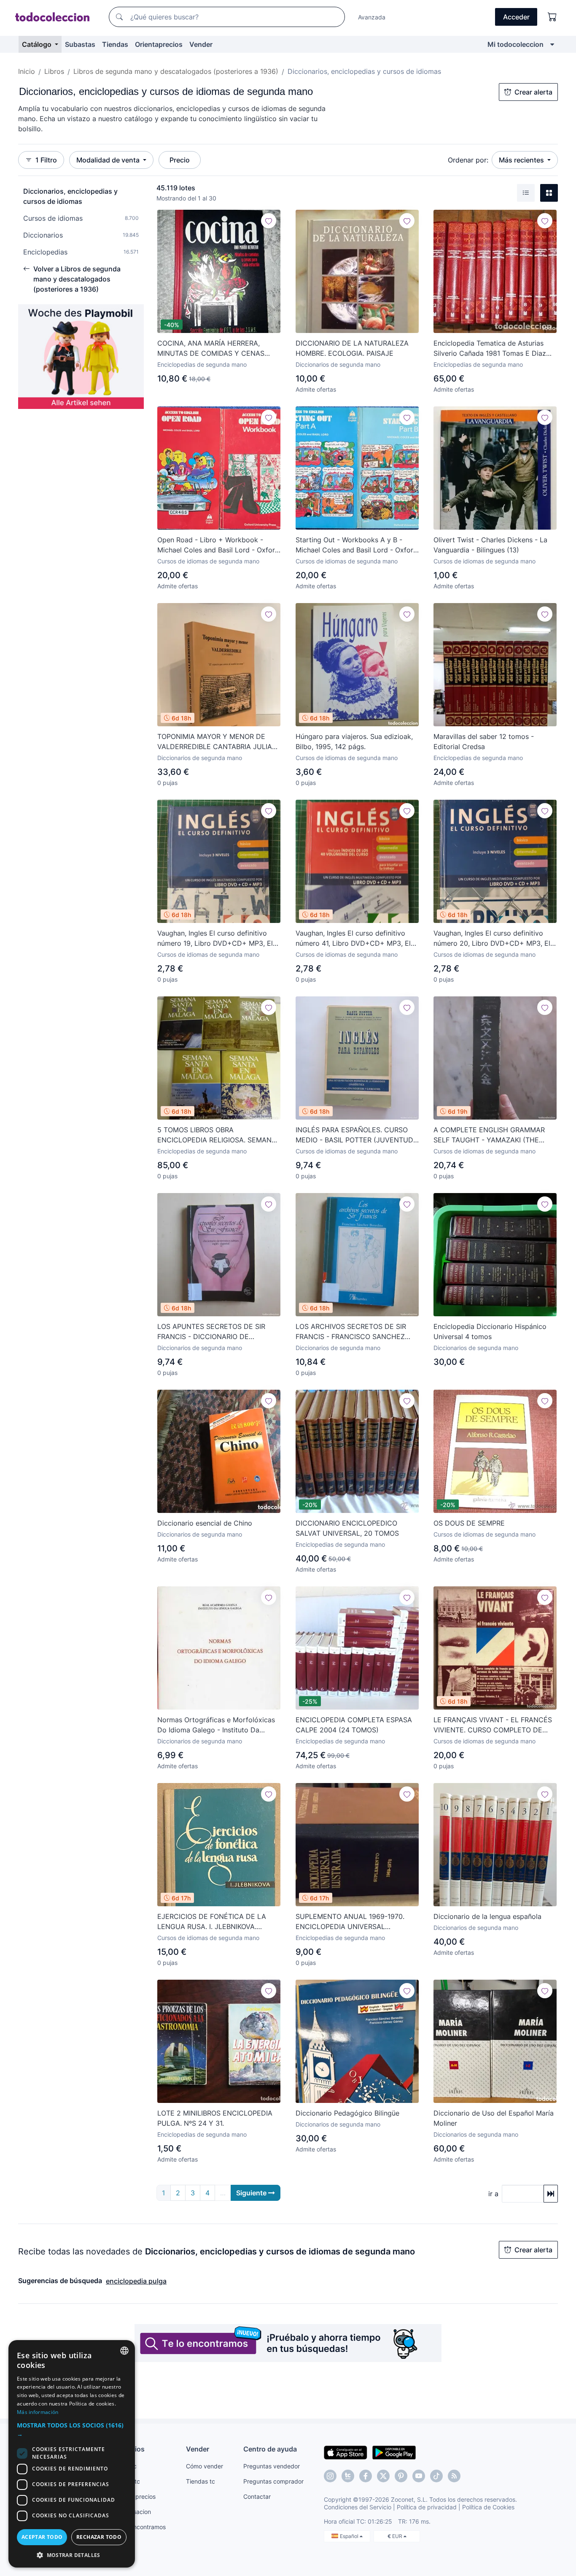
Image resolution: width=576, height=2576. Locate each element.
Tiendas (115, 44)
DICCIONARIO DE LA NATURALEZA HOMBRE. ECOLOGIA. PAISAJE (352, 348)
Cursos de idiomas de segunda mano (208, 561)
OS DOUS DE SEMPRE (469, 1523)
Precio (180, 160)
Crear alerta (533, 92)
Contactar (257, 2496)
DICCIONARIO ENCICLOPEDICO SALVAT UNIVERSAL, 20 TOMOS (347, 1528)
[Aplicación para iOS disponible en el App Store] (346, 2452)
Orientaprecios (159, 44)
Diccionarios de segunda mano (338, 364)
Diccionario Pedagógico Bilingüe (347, 2113)
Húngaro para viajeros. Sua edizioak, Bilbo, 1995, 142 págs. (354, 741)
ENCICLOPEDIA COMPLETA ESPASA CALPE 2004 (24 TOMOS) (354, 1725)
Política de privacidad (427, 2507)
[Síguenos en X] (383, 2476)
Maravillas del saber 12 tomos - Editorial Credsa (484, 741)
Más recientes (522, 160)
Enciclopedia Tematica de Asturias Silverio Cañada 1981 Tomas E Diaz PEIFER (490, 349)
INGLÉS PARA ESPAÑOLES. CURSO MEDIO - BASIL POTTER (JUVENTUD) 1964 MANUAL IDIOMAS (356, 1135)
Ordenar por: (468, 160)
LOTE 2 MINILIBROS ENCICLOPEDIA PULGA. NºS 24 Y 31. (215, 2118)
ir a (493, 2194)
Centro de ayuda (270, 2449)
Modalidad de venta (109, 160)
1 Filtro (46, 160)
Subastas (80, 44)
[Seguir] (269, 221)
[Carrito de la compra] (552, 17)
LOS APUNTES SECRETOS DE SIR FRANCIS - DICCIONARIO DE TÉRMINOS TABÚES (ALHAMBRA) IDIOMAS (211, 1332)
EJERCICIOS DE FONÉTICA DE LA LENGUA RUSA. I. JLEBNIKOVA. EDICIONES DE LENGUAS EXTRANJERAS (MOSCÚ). (212, 1922)
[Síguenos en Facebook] (366, 2476)
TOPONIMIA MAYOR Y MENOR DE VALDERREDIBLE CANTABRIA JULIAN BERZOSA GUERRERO (217, 742)
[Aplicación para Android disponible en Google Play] (394, 2452)
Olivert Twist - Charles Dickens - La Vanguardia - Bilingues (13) (490, 545)
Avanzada (372, 17)
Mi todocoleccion (515, 44)
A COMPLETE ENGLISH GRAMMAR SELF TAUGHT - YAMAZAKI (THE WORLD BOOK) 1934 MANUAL (489, 1135)
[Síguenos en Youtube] (419, 2476)
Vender (201, 44)
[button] (72, 2430)
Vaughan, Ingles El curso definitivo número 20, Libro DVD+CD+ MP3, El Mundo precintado (492, 939)
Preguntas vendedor (272, 2466)
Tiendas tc (201, 2481)
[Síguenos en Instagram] (330, 2476)
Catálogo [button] (38, 44)
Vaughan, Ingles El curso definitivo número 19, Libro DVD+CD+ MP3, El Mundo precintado (215, 939)
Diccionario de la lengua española (487, 1916)
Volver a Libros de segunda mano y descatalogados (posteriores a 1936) (77, 279)
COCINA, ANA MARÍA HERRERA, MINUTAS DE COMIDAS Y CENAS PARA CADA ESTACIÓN (211, 349)
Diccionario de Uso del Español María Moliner (494, 2118)
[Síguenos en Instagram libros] (348, 2476)
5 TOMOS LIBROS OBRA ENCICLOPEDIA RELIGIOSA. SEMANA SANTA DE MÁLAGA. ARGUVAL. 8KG (217, 1135)
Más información (38, 2412)
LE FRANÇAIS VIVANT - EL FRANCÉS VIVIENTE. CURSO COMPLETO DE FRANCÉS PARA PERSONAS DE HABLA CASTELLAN (493, 1725)
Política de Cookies (488, 2507)
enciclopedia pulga (136, 2281)
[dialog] (72, 2454)
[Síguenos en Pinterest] (401, 2476)
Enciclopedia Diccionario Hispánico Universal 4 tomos (490, 1331)
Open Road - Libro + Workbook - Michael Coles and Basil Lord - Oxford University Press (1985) (218, 545)
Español (350, 2536)
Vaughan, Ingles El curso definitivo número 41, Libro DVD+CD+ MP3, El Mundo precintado (353, 939)
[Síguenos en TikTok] (436, 2476)
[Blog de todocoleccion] (454, 2476)
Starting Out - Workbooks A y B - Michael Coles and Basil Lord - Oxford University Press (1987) (357, 545)
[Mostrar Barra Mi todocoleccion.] (552, 44)
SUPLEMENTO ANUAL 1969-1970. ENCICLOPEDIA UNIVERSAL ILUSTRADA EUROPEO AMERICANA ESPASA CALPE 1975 (352, 1922)
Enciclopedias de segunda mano (202, 364)
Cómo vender (205, 2466)
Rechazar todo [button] (99, 2537)
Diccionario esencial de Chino (205, 1523)
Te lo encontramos (140, 2527)
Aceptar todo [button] (42, 2537)
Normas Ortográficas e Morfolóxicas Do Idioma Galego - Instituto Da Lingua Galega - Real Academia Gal (216, 1725)
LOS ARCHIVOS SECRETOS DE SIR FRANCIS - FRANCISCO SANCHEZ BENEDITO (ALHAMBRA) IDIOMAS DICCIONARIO (351, 1332)
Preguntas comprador (273, 2481)
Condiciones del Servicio (358, 2507)
